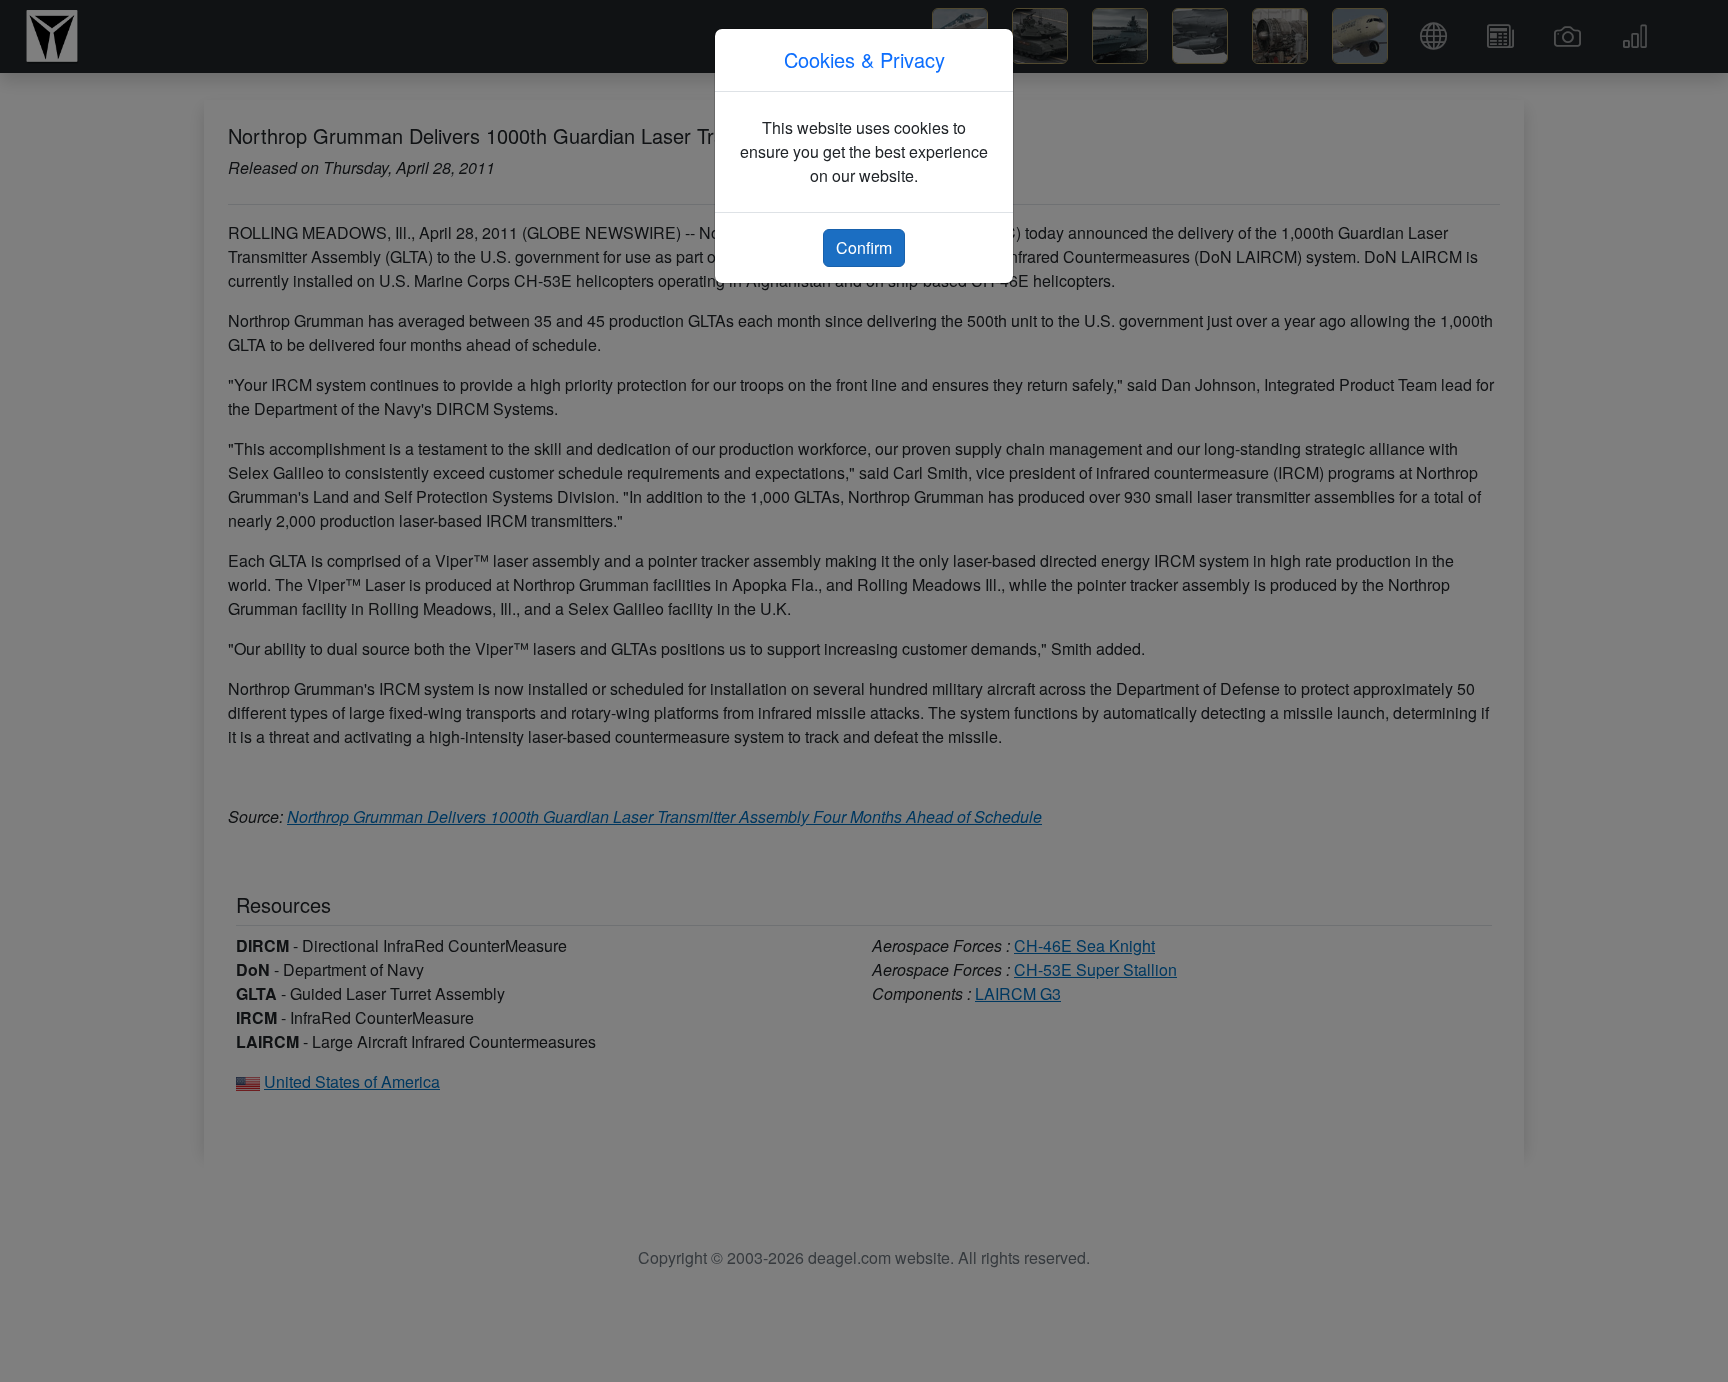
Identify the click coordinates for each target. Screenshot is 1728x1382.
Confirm (864, 247)
